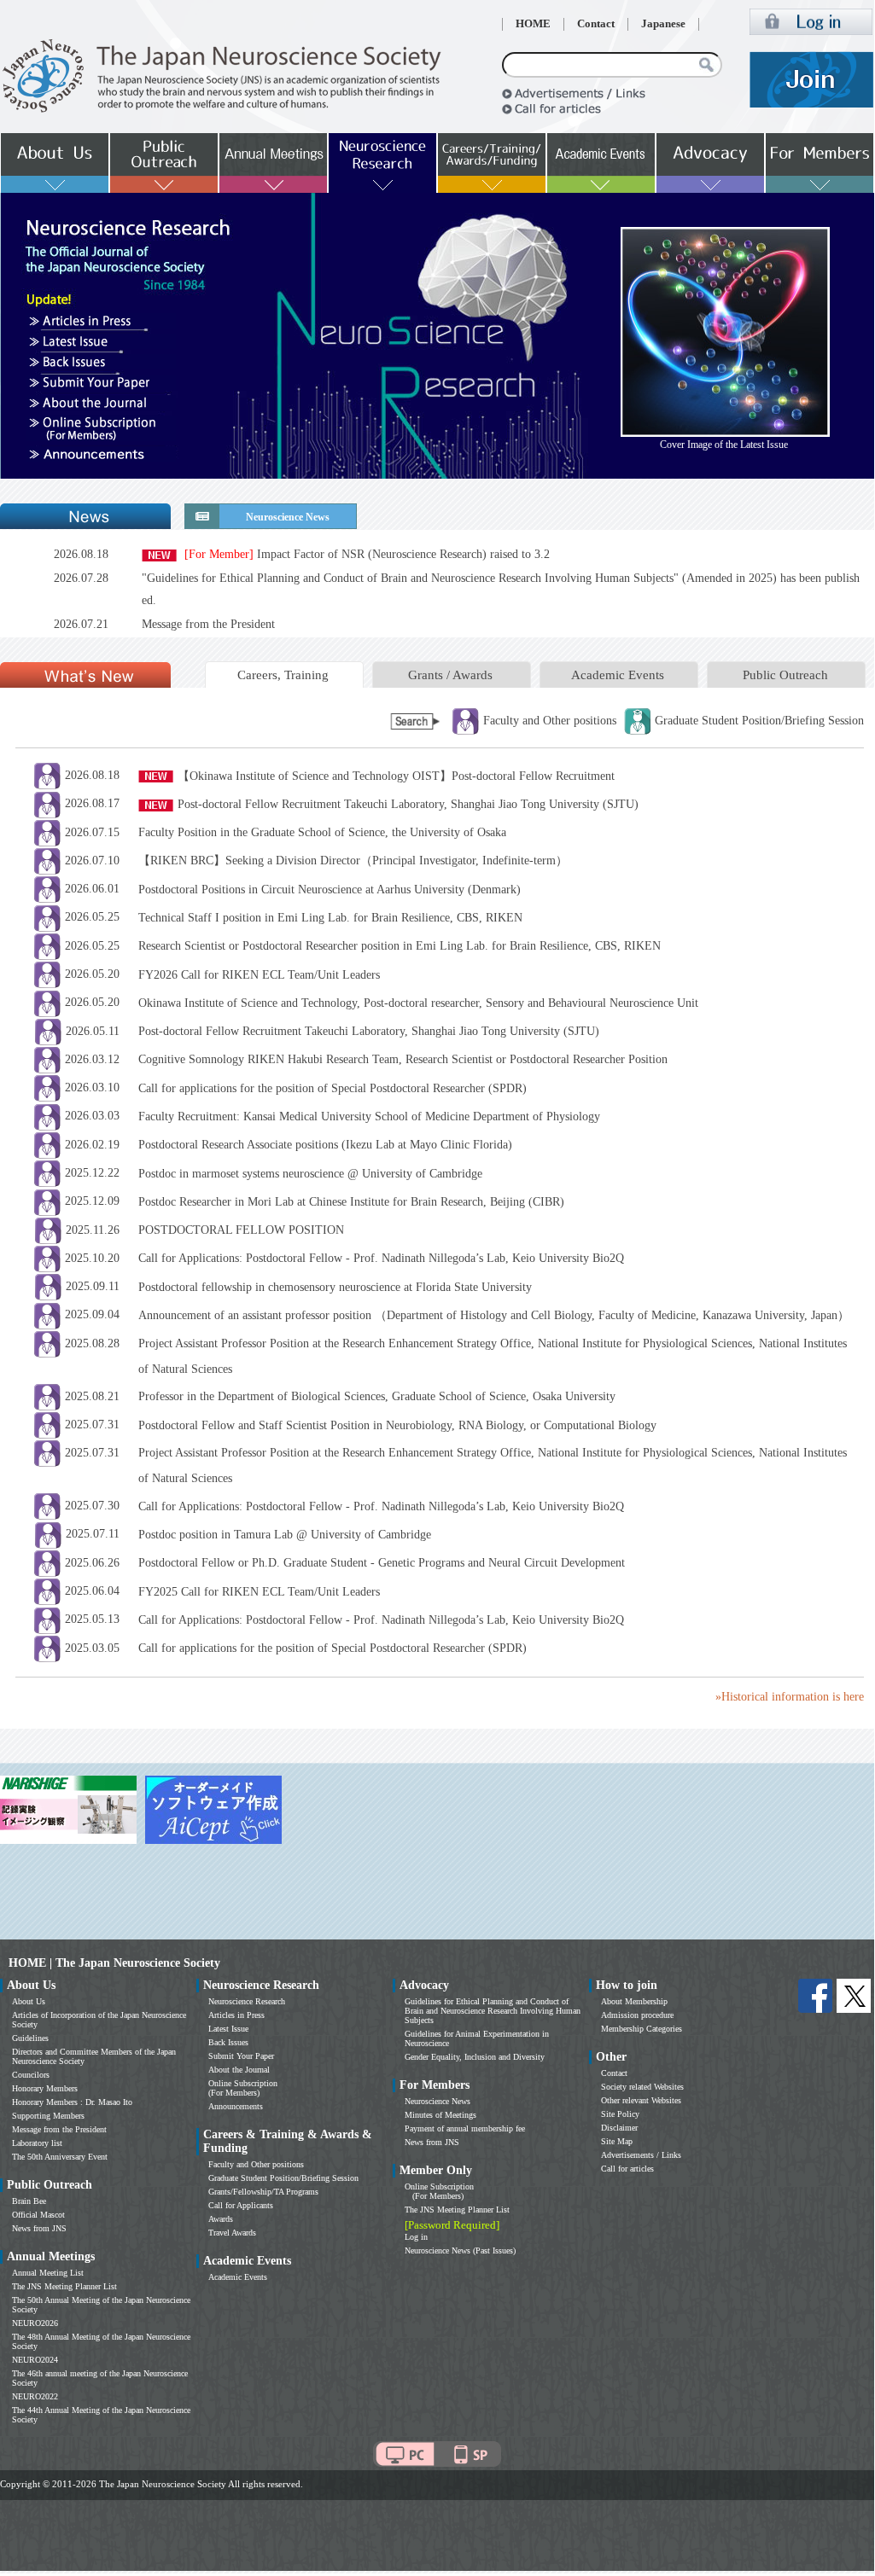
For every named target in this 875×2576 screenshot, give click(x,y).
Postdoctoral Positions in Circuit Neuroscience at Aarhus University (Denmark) (330, 890)
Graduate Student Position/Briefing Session (283, 2178)
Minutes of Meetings (440, 2115)
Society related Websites (642, 2087)
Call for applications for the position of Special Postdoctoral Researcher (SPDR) (332, 1088)
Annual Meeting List (48, 2273)
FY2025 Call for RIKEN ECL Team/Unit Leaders (259, 1592)
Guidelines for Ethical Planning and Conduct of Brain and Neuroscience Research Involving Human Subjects (493, 2011)
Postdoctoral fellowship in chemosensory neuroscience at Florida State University (335, 1287)
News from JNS (39, 2228)
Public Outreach (785, 675)
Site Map (617, 2141)
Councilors (31, 2075)
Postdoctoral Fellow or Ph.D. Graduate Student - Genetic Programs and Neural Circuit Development (382, 1563)
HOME (533, 24)
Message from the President (208, 624)
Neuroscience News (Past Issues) (460, 2250)
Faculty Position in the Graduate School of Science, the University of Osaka (322, 832)
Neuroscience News (437, 2101)
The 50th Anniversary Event (60, 2157)
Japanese (663, 24)
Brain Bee (29, 2201)
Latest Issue (228, 2029)
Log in (416, 2237)
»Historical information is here (790, 1697)
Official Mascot (38, 2215)
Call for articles (627, 2169)
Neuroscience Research (247, 2001)
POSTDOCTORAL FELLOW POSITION (241, 1230)
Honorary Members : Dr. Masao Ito (72, 2102)
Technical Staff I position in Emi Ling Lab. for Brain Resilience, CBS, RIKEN (330, 918)
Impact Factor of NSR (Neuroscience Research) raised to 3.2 (367, 554)
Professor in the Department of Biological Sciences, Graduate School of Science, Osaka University (377, 1396)
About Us (29, 2001)
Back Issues (228, 2042)
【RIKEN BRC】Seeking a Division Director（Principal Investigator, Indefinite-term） (353, 861)
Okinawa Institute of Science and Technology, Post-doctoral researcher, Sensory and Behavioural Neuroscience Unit (418, 1003)
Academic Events (618, 675)
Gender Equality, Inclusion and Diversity (475, 2057)
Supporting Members (48, 2116)
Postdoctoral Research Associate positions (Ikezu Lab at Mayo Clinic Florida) (325, 1145)
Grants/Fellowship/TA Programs (263, 2192)
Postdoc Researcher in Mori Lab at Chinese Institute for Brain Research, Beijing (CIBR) (351, 1202)
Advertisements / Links (641, 2155)
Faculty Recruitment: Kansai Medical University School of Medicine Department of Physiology (369, 1116)
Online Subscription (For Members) (243, 2088)
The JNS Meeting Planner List (64, 2286)
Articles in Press (236, 2015)
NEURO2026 (35, 2323)
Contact (596, 24)
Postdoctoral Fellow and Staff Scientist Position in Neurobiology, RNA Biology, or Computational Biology (397, 1425)
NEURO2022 (35, 2396)
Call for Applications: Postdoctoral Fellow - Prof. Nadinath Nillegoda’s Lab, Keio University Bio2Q (381, 1258)
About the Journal (239, 2070)
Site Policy (620, 2114)
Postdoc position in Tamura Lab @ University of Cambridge (285, 1535)
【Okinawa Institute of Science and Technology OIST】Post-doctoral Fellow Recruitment (396, 776)
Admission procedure (637, 2015)
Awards (221, 2219)
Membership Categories (642, 2029)
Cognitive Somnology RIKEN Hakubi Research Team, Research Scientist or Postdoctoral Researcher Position (403, 1059)
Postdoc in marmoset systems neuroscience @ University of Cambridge (310, 1174)
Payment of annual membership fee (465, 2128)
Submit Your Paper (241, 2056)
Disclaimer (619, 2128)
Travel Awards (232, 2233)
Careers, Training (283, 675)
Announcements (236, 2106)
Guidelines (30, 2038)
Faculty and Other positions (256, 2164)
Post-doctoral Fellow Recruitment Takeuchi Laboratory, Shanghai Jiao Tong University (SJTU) (408, 804)
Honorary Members (45, 2088)
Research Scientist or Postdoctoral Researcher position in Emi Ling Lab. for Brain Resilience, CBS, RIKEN (400, 946)
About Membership (634, 2001)
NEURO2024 (35, 2360)
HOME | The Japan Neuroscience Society (114, 1963)
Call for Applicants (241, 2205)
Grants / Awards (450, 675)
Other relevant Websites (641, 2100)
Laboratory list (37, 2143)
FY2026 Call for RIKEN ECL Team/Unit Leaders (259, 975)
